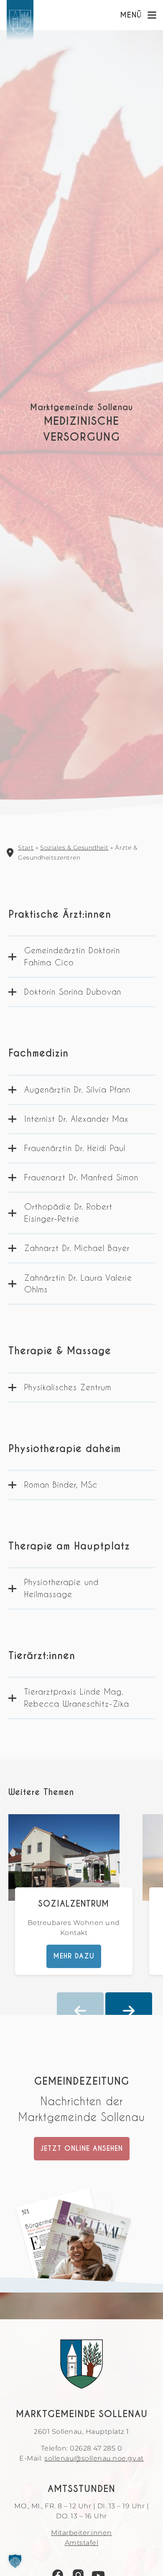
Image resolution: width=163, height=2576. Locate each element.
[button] (15, 2561)
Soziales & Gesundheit (74, 848)
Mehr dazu (74, 1957)
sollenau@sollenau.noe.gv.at (94, 2458)
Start (26, 848)
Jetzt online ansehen (82, 2148)
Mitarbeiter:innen (81, 2533)
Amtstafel (82, 2543)
